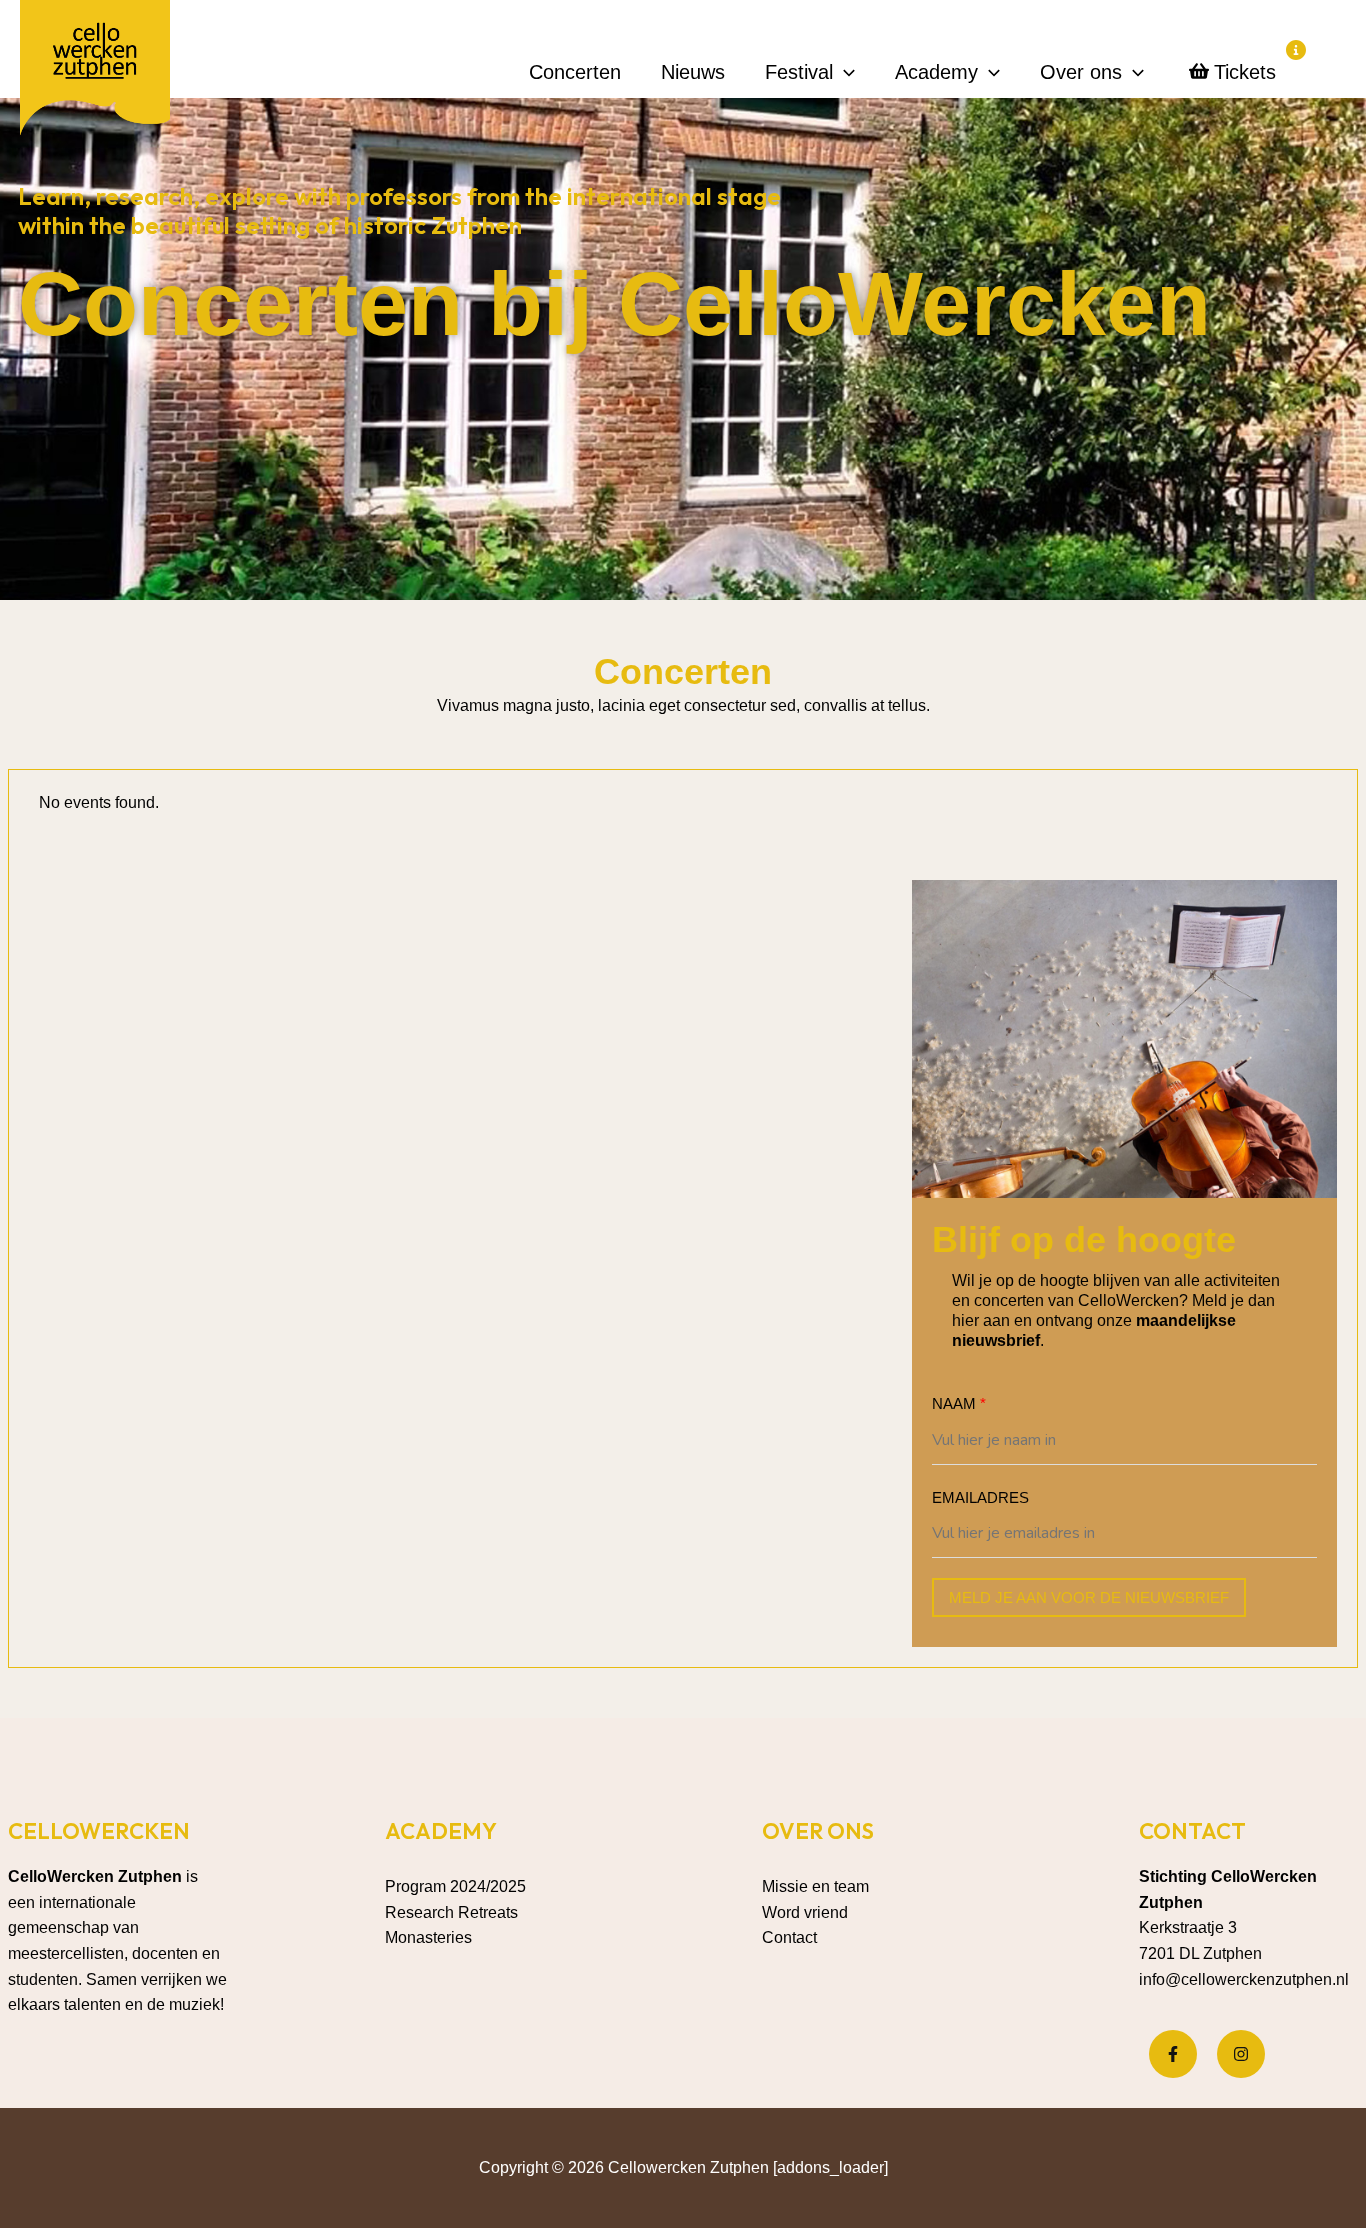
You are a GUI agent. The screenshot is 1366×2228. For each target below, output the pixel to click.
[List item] (1173, 2054)
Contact (789, 1937)
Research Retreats (451, 1912)
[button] (844, 72)
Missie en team (815, 1886)
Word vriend (805, 1912)
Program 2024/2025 (455, 1886)
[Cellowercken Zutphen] (95, 71)
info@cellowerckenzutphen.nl (1244, 1979)
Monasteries (428, 1937)
